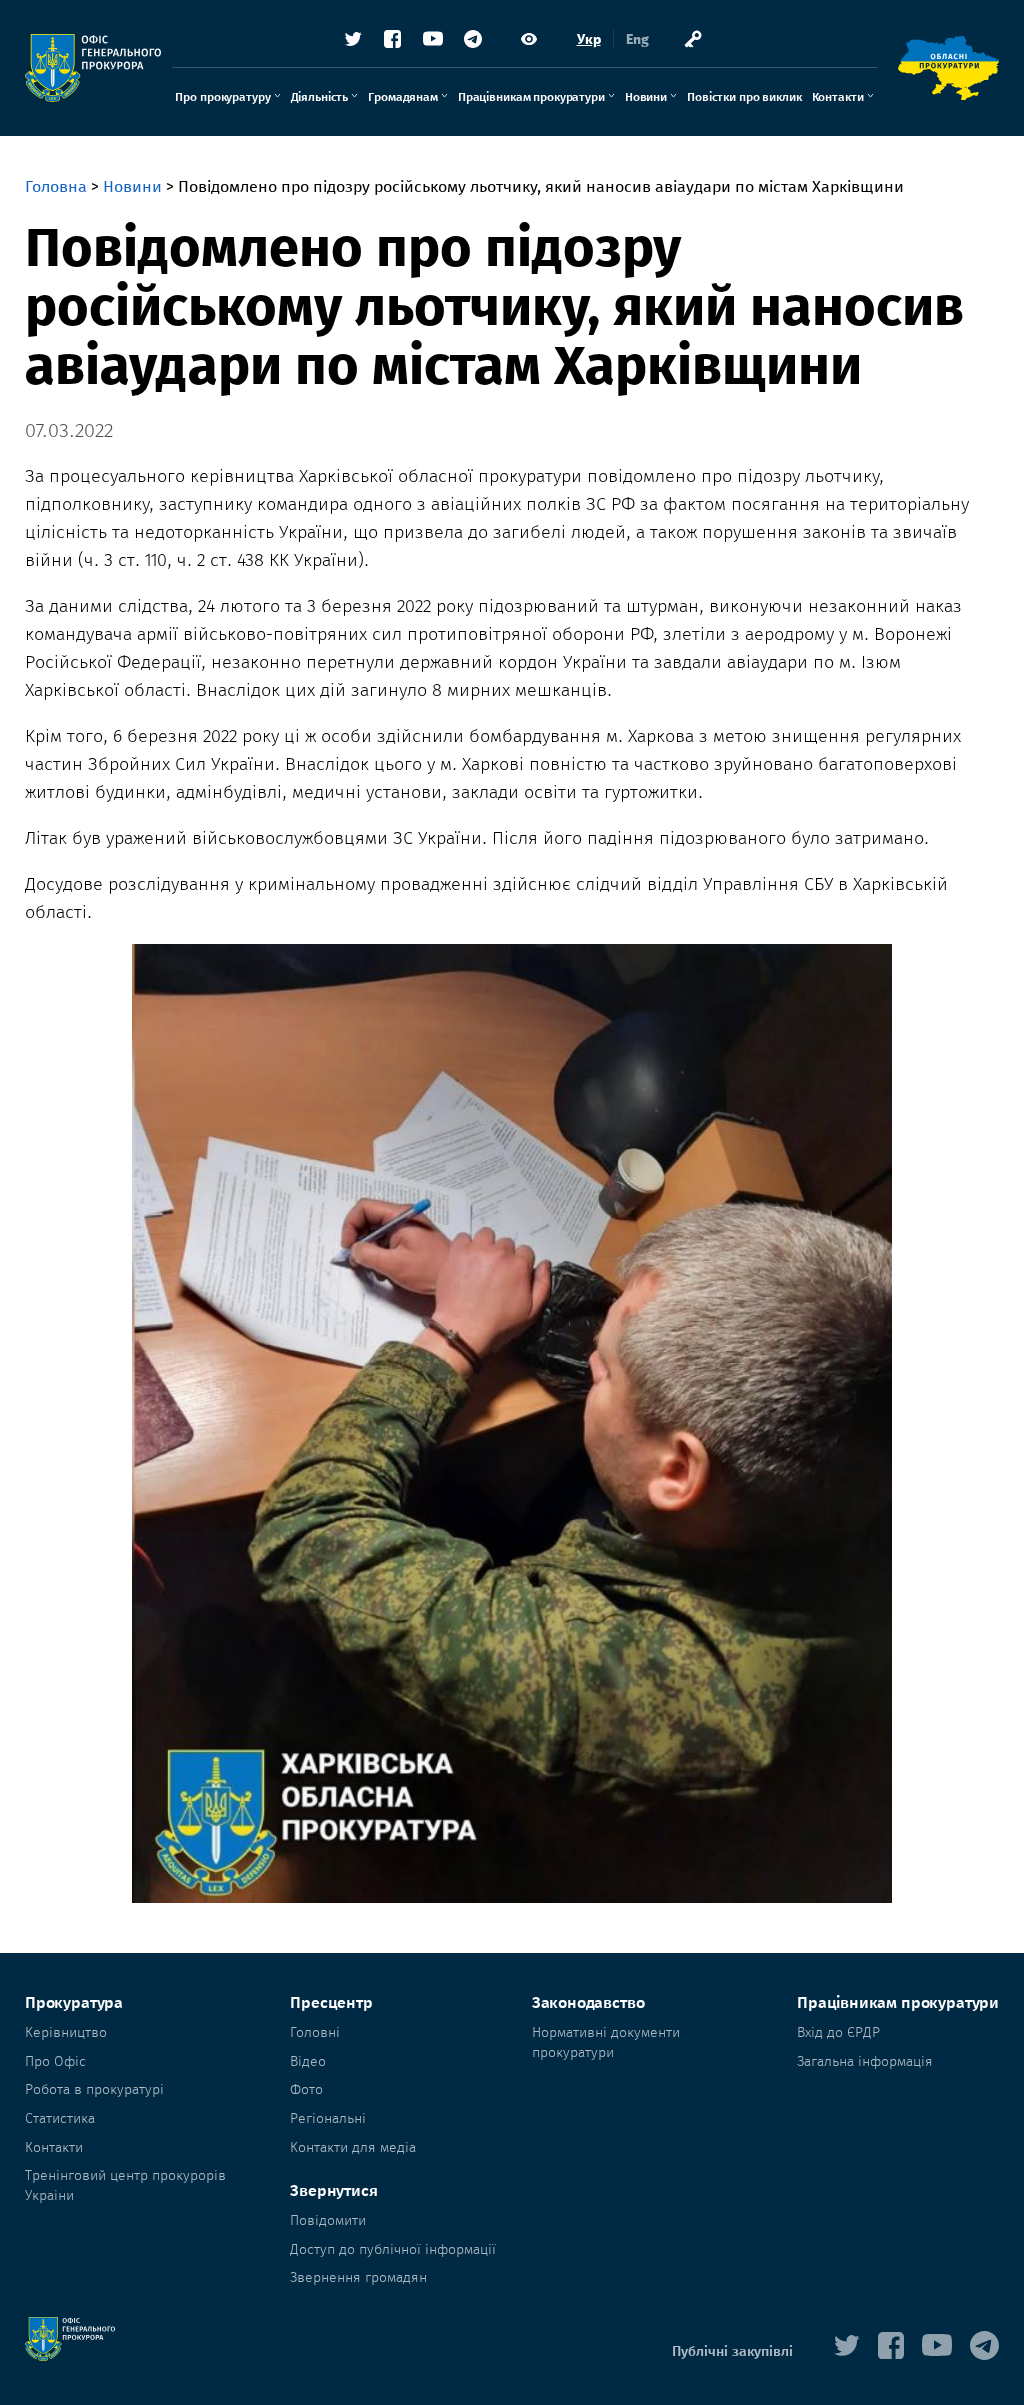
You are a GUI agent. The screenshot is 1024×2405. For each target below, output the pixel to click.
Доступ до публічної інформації (393, 2249)
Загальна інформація (865, 2061)
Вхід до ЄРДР (838, 2032)
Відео (308, 2061)
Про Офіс (55, 2061)
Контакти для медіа (353, 2147)
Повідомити (328, 2220)
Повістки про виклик (744, 97)
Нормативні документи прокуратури (606, 2042)
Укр (589, 39)
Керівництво (66, 2032)
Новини (646, 97)
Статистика (60, 2118)
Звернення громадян (358, 2277)
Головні (315, 2032)
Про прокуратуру (222, 97)
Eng (637, 39)
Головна (56, 186)
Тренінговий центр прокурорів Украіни (125, 2185)
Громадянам (403, 97)
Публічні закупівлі (732, 2351)
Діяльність (320, 97)
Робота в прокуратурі (94, 2089)
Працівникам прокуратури (531, 97)
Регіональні (328, 2118)
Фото (306, 2089)
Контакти (838, 97)
